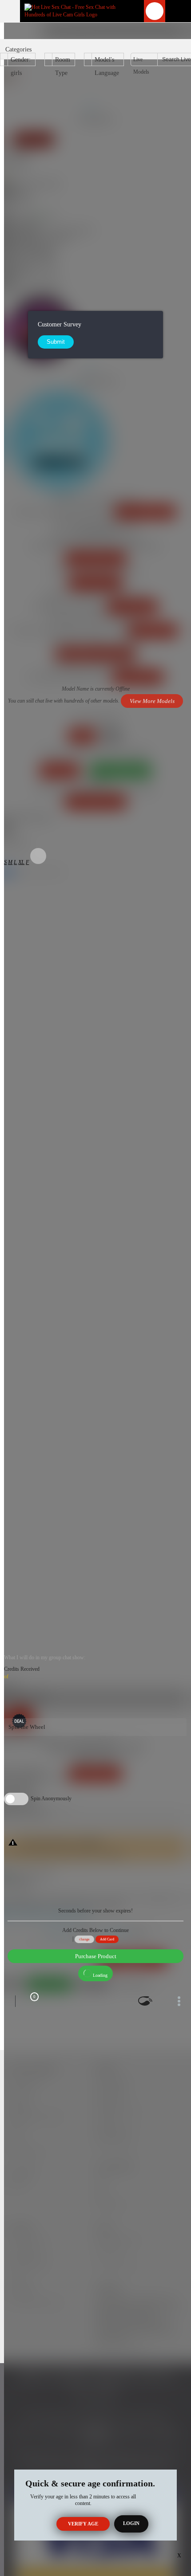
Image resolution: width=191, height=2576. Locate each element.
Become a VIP (153, 630)
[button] (5, 862)
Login (131, 2523)
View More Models (145, 512)
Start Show (19, 1715)
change (84, 1939)
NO (111, 736)
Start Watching (133, 607)
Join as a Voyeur (96, 583)
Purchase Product (96, 1956)
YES (82, 736)
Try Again (60, 770)
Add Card (107, 1939)
